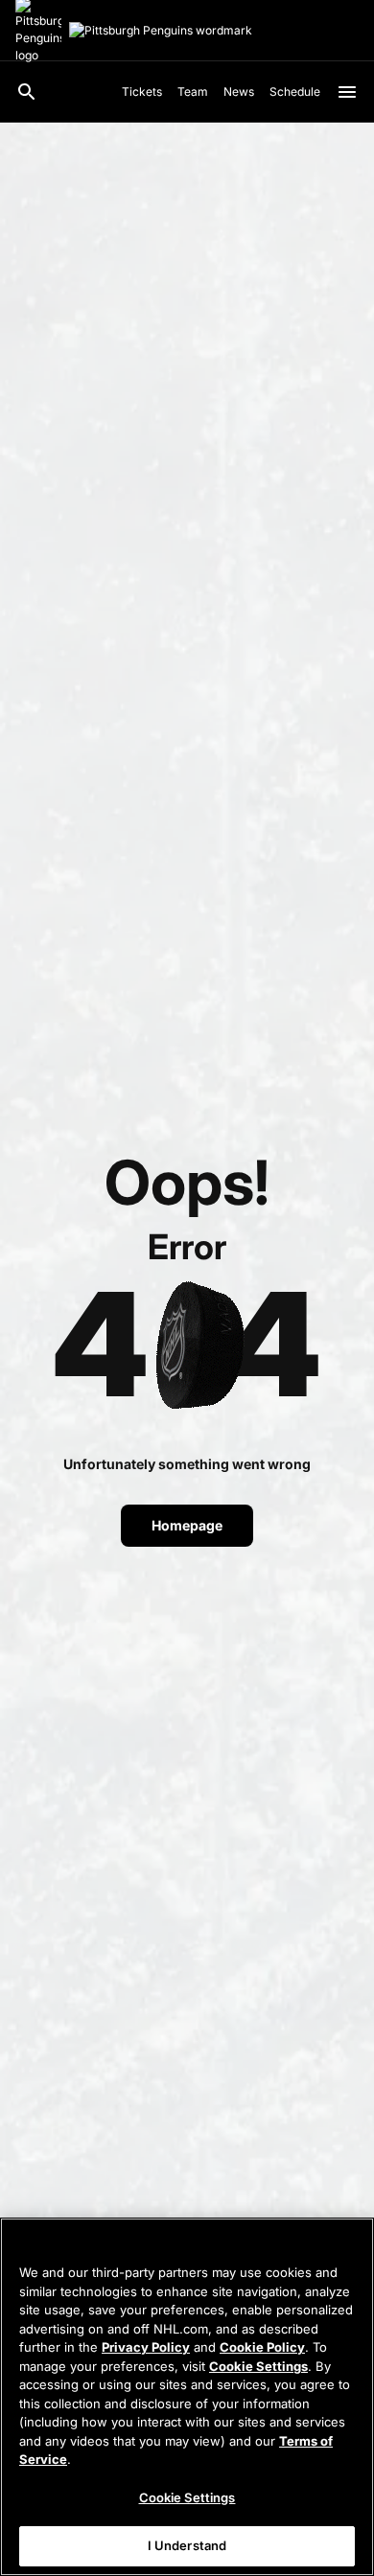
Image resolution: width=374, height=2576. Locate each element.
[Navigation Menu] (347, 92)
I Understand (187, 2545)
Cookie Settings (258, 2366)
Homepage (187, 1525)
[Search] (27, 92)
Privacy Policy (146, 2347)
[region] (187, 2397)
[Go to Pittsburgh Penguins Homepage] (161, 31)
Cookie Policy (262, 2347)
